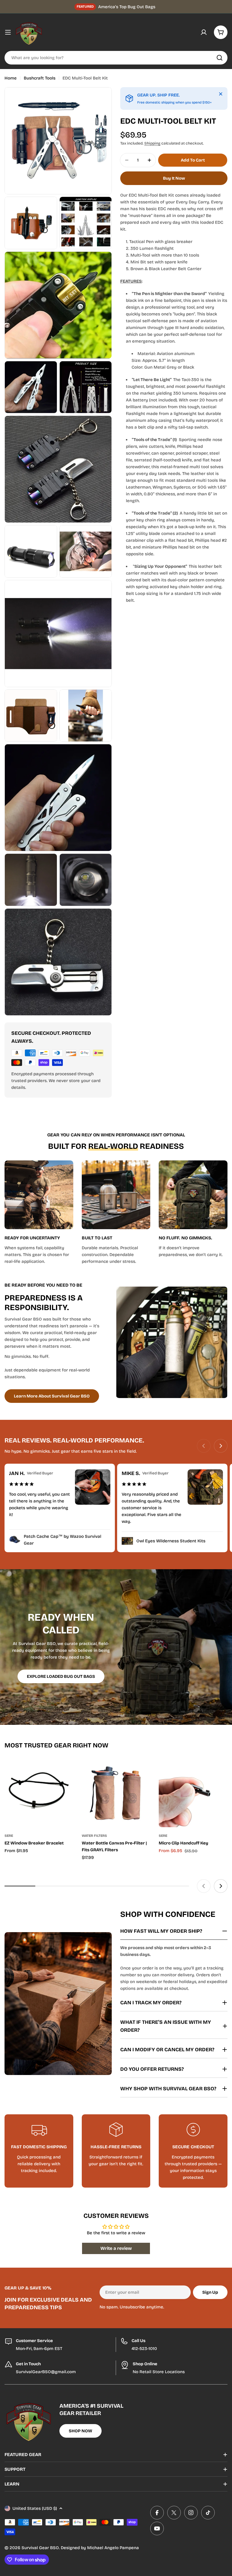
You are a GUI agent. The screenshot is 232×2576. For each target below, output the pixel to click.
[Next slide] (221, 1446)
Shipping (152, 143)
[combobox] (116, 58)
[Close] (221, 94)
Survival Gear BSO (40, 2548)
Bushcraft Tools (40, 78)
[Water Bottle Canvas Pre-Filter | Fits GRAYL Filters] (116, 1793)
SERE (9, 1836)
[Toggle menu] (8, 32)
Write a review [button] (116, 2248)
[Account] (204, 32)
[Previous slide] (204, 1446)
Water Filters (94, 1836)
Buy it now (174, 178)
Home (11, 78)
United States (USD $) (35, 2508)
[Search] (220, 58)
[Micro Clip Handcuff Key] (193, 1793)
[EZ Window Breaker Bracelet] (39, 1793)
